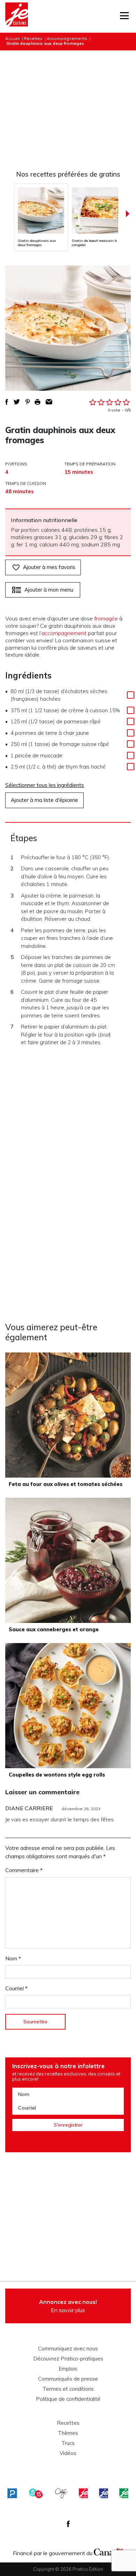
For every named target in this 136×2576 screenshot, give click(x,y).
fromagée (106, 618)
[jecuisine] (83, 2493)
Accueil (13, 38)
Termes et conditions (68, 2389)
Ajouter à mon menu (49, 590)
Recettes (33, 38)
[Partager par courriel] (49, 402)
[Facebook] (68, 2524)
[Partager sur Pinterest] (28, 402)
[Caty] (61, 2493)
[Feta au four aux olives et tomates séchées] (68, 1415)
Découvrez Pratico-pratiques (68, 2359)
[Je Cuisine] (17, 16)
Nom (13, 1958)
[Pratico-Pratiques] (12, 2493)
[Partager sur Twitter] (17, 402)
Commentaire (24, 1870)
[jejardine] (124, 2493)
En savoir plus (68, 2306)
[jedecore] (104, 2493)
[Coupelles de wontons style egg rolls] (68, 1706)
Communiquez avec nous (68, 2349)
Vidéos (68, 2453)
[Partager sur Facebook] (7, 402)
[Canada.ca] (108, 2551)
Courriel (16, 1988)
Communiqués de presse (68, 2379)
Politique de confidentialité (68, 2399)
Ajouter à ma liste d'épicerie (44, 800)
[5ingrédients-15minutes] (36, 2493)
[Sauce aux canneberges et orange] (68, 1560)
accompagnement (64, 633)
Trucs (68, 2443)
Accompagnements (67, 38)
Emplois (68, 2369)
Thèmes (68, 2433)
